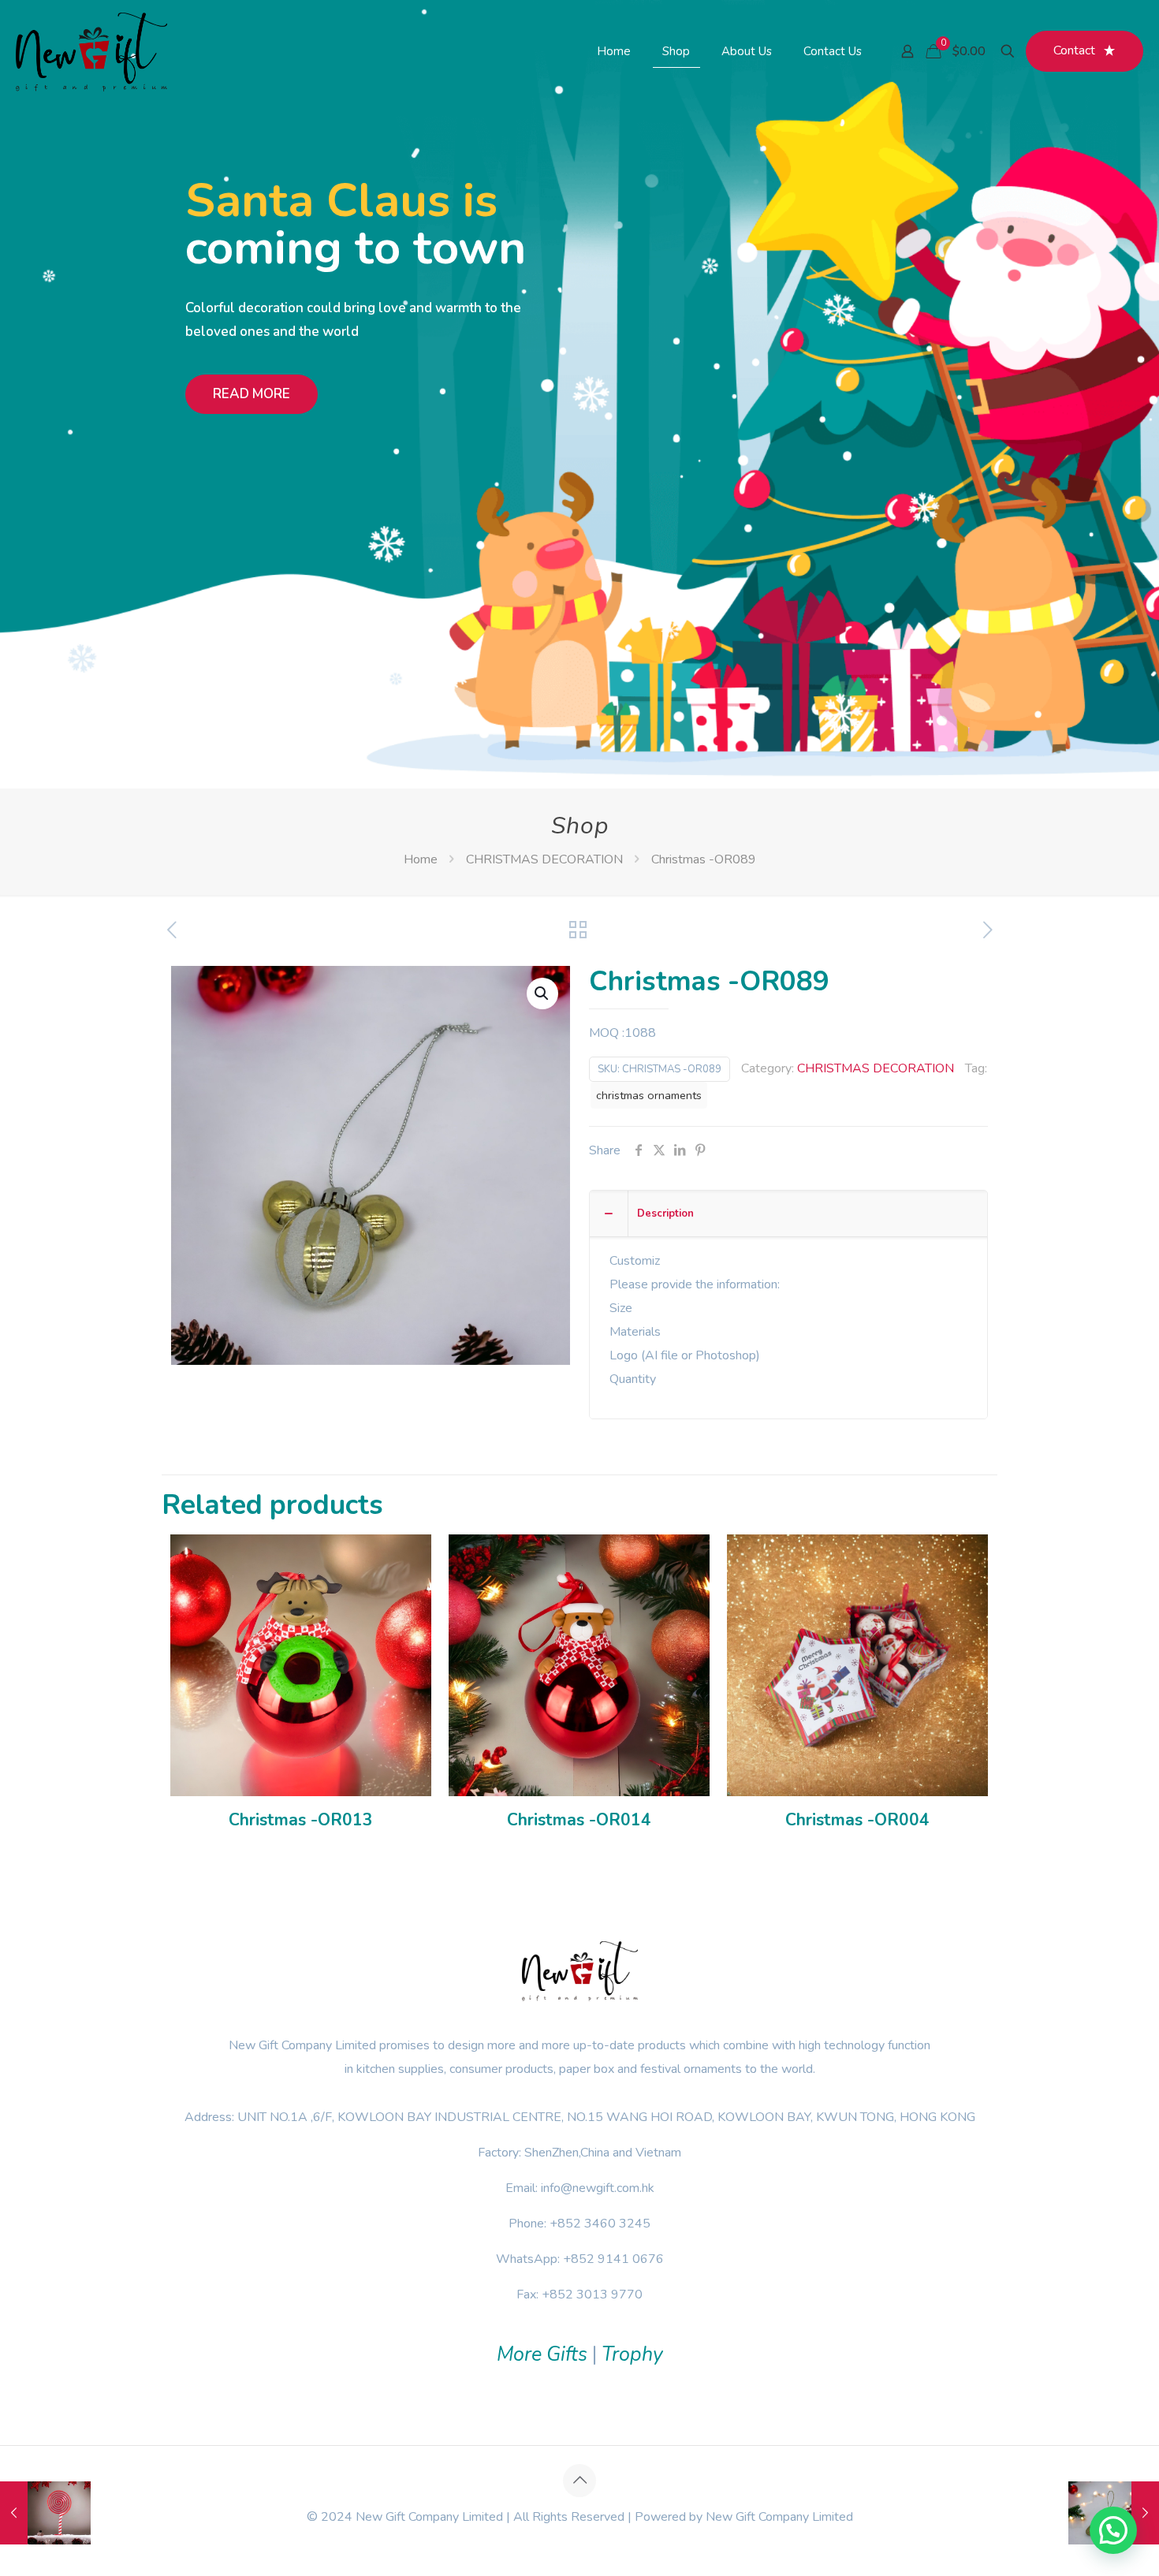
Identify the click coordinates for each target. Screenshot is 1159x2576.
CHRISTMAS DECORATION (544, 859)
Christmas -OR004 (857, 1820)
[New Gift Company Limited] (91, 51)
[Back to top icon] (579, 2481)
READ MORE (252, 394)
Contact (1074, 50)
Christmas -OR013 (301, 1820)
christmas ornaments (649, 1095)
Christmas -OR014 (579, 1820)
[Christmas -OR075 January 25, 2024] (45, 2513)
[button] (542, 993)
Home (421, 859)
